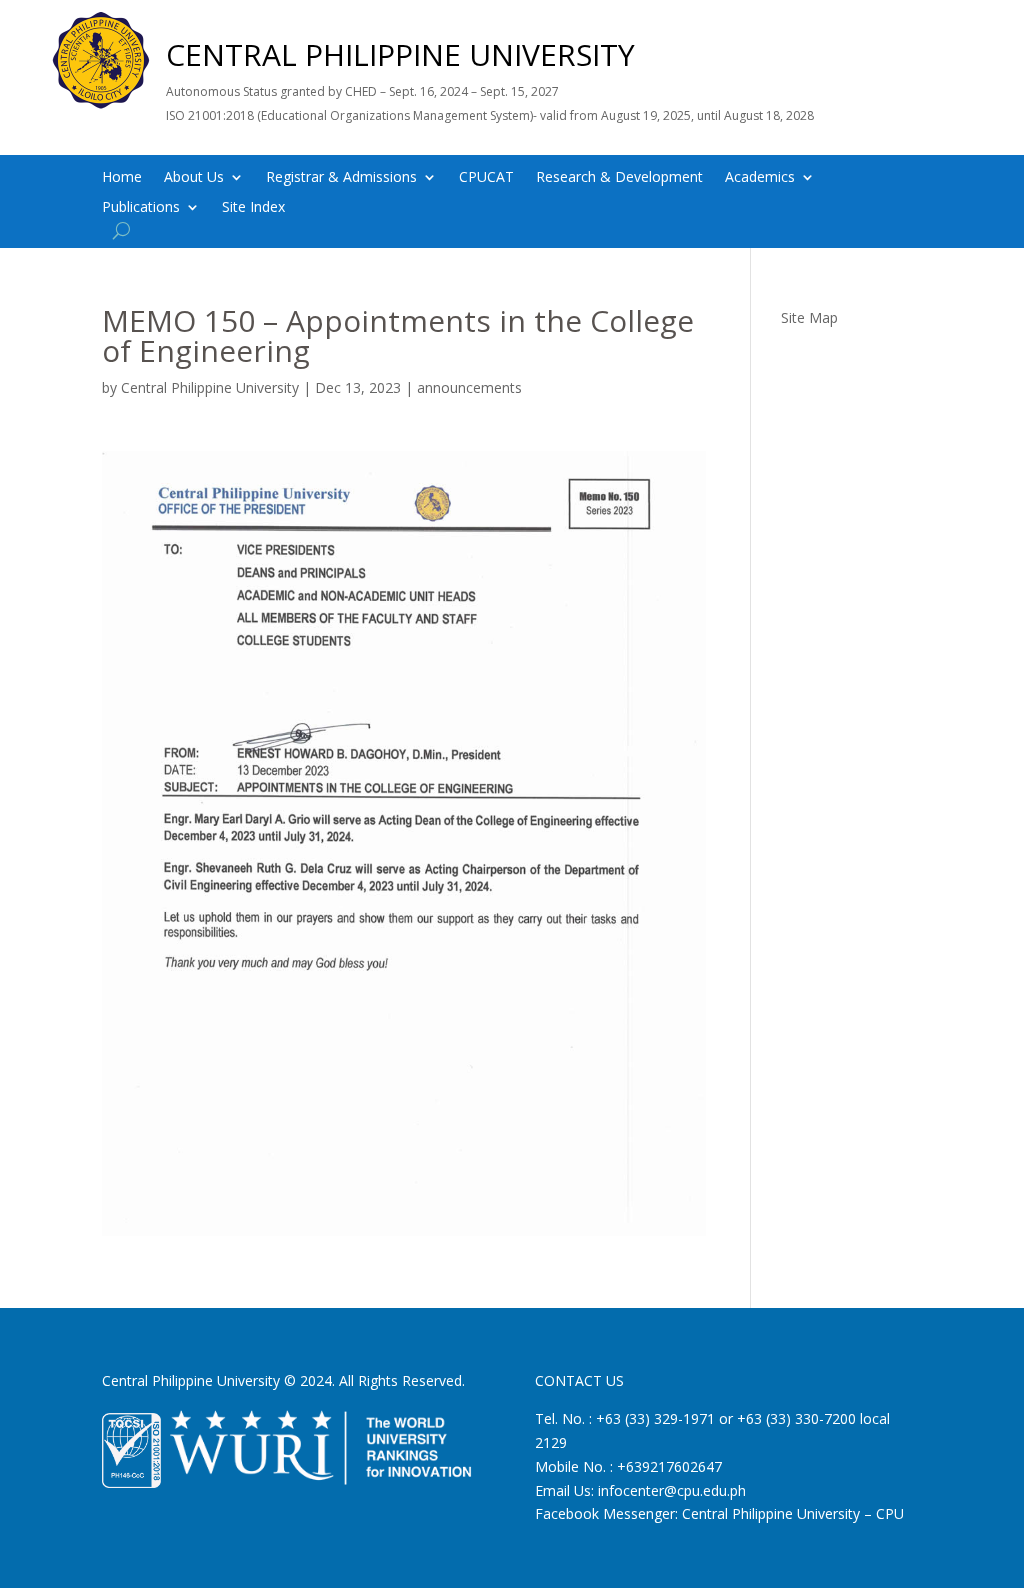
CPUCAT (486, 178)
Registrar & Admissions (341, 178)
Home (122, 178)
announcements (469, 387)
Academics (760, 178)
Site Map (809, 317)
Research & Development (619, 178)
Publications (141, 208)
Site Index (253, 208)
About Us (194, 178)
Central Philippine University (210, 387)
